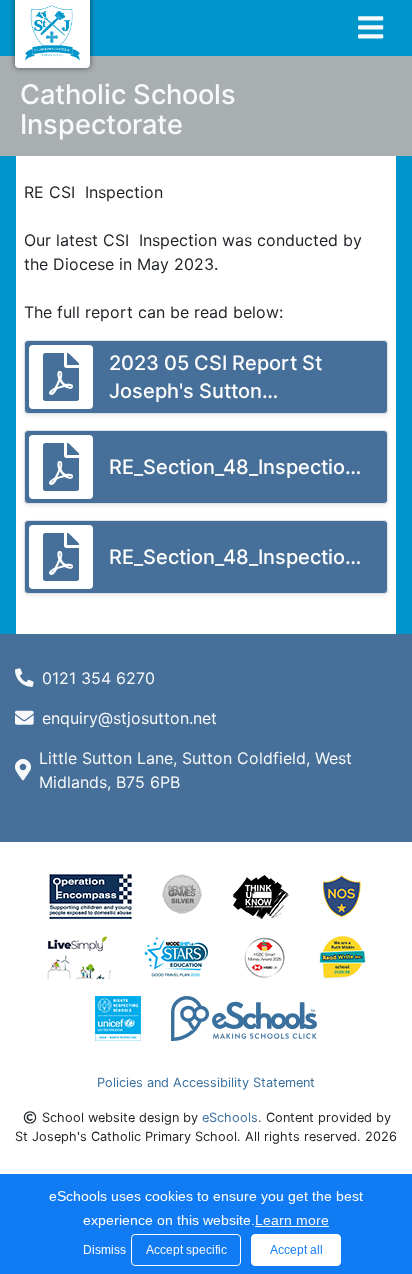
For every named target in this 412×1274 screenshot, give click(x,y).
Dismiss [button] (102, 1250)
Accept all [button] (296, 1250)
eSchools (230, 1117)
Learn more (292, 1220)
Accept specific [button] (186, 1250)
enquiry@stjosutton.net (129, 718)
